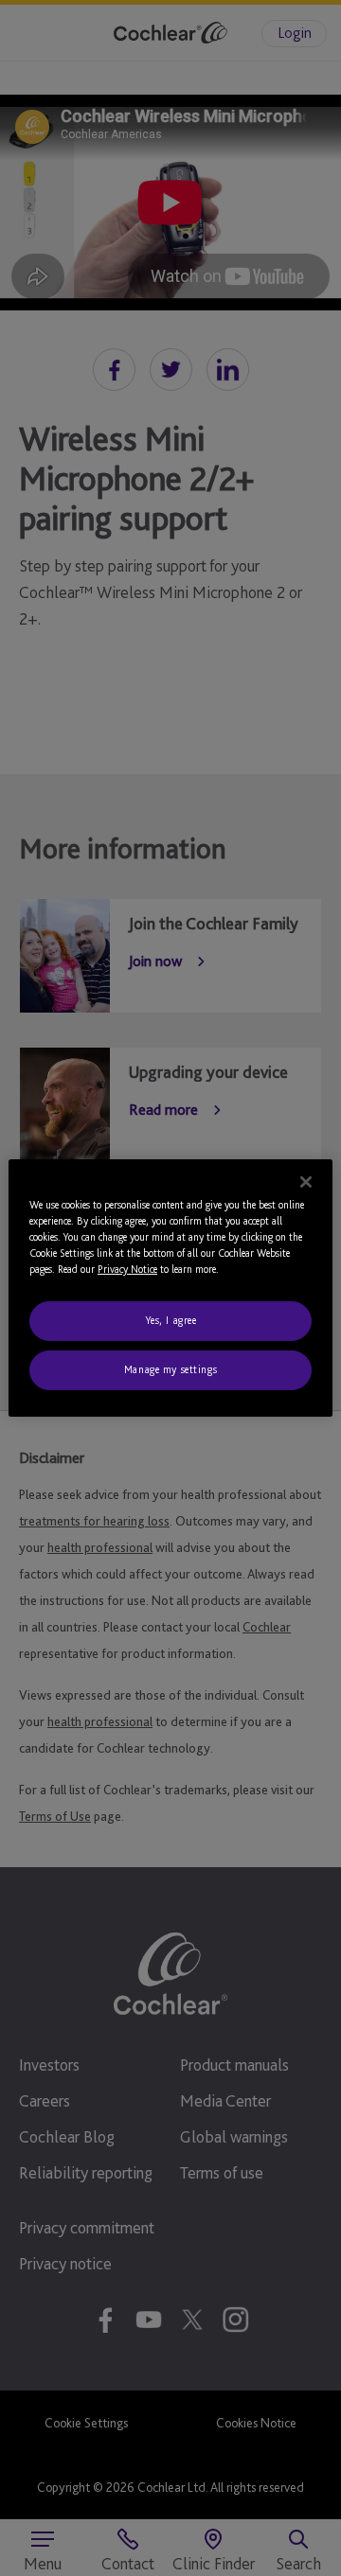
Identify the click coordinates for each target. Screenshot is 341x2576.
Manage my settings (170, 1369)
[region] (170, 1288)
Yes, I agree (171, 1320)
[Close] (306, 1182)
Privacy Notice (127, 1269)
